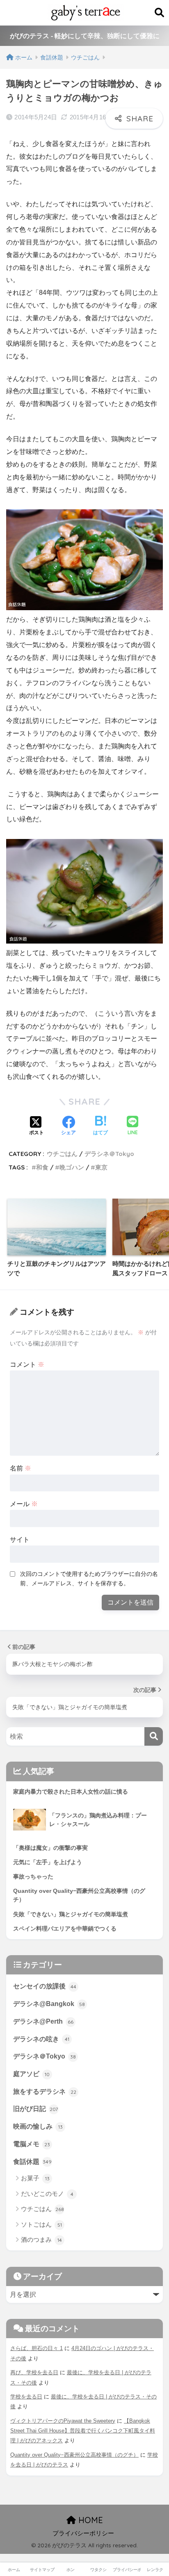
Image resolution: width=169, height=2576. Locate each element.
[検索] (154, 1736)
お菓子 (35, 2178)
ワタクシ (98, 2570)
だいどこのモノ (47, 2194)
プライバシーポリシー (83, 2533)
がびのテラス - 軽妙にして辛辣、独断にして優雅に (85, 36)
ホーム (14, 2570)
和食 (42, 1167)
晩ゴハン (72, 1167)
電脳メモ (32, 2144)
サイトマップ (42, 2570)
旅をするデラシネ (45, 2092)
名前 (21, 1468)
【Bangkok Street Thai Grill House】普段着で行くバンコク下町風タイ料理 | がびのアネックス (83, 2431)
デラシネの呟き (41, 2039)
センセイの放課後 (45, 1986)
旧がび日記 (35, 2109)
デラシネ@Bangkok (49, 2004)
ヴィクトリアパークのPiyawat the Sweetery (63, 2421)
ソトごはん (41, 2224)
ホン (71, 2570)
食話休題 (32, 2162)
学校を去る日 (26, 2397)
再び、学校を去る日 (34, 2372)
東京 (101, 1167)
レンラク (155, 2570)
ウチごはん (62, 1154)
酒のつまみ (41, 2240)
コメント (27, 1364)
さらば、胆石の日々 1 (37, 2348)
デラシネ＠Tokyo (109, 1154)
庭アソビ (31, 2074)
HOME (89, 2520)
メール (24, 1504)
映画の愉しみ (38, 2126)
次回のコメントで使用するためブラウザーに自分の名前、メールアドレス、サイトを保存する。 (89, 1579)
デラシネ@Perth (43, 2021)
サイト (20, 1540)
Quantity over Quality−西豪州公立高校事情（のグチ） (74, 2455)
